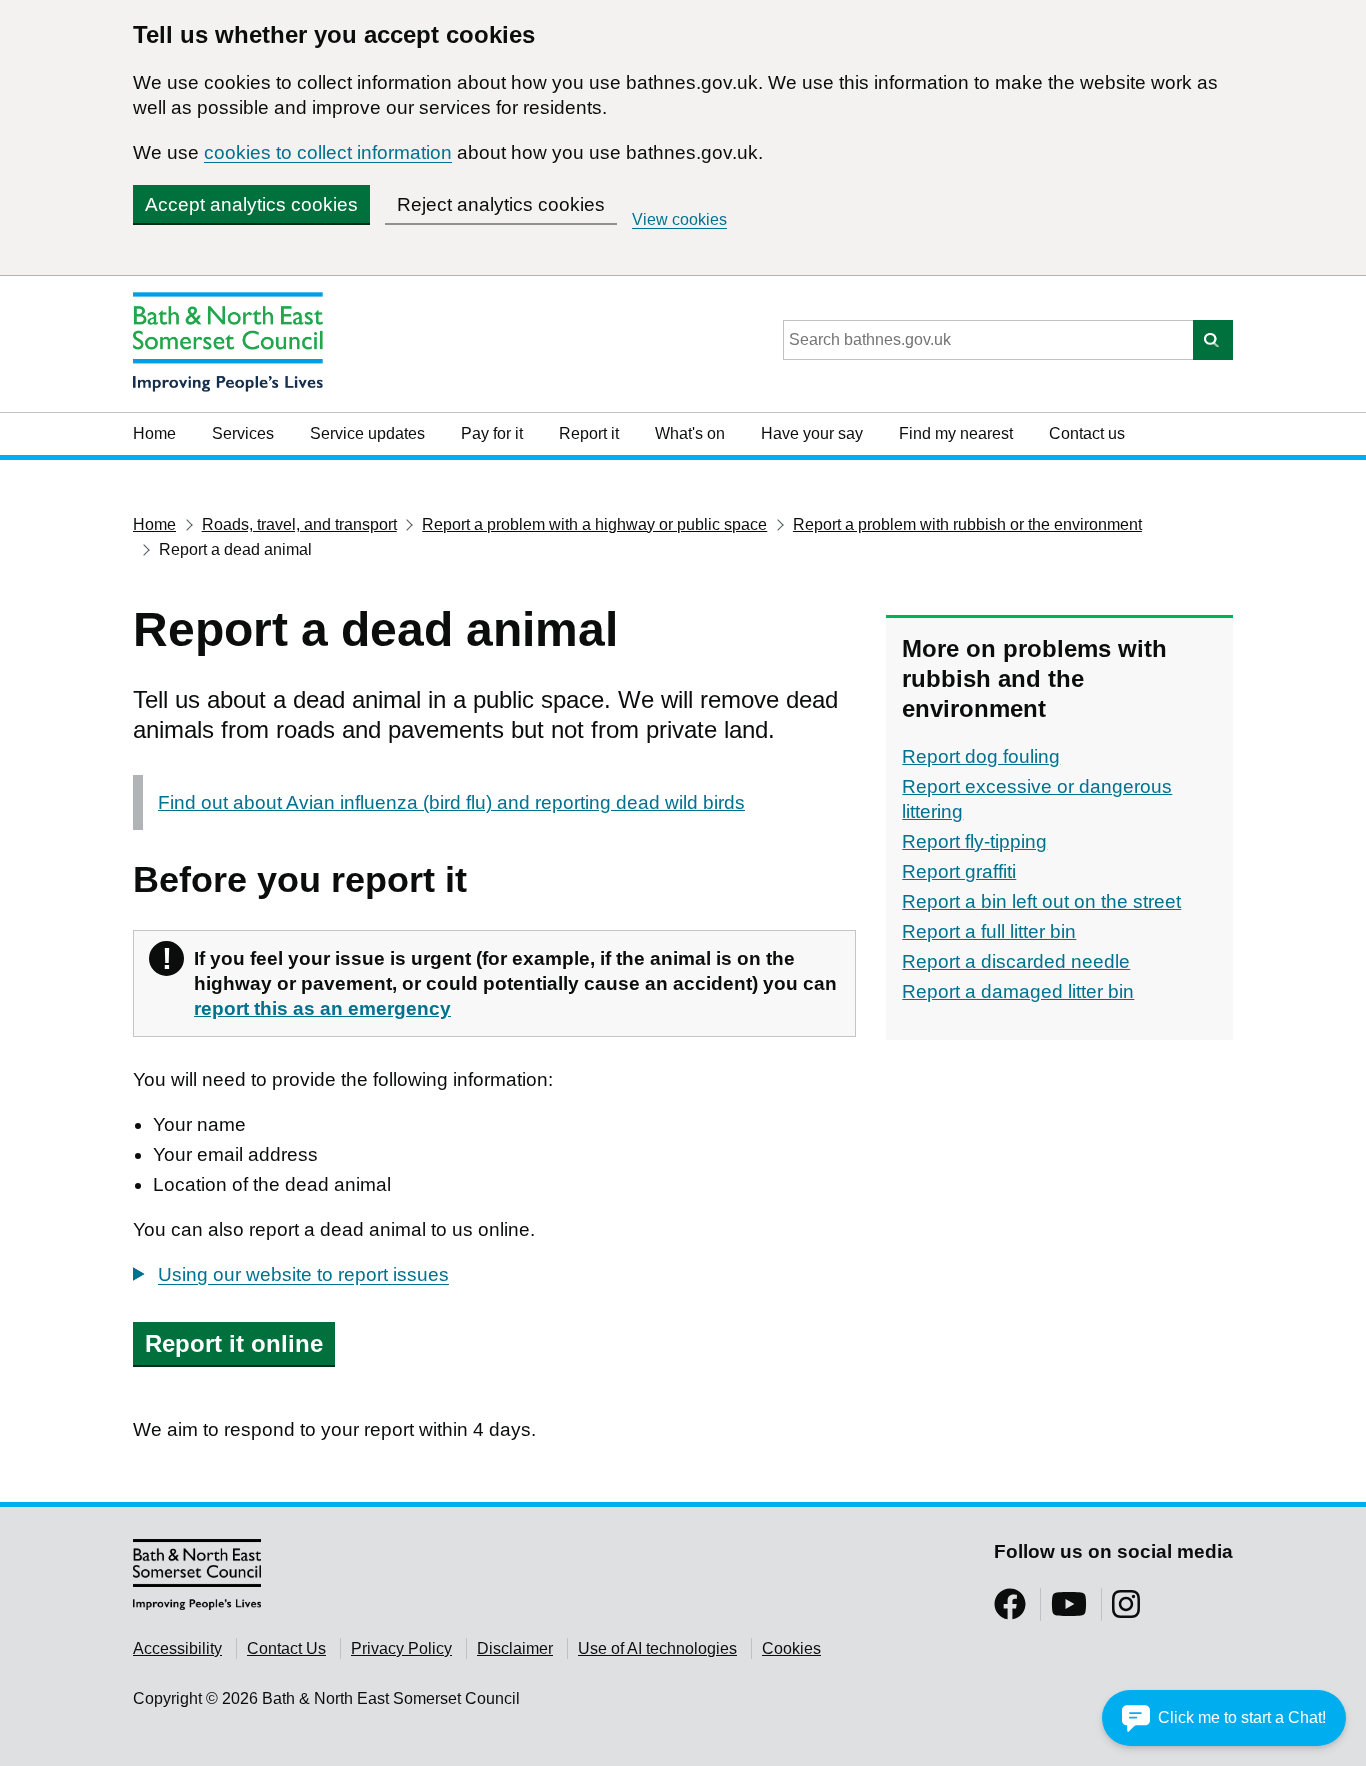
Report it (589, 433)
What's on (690, 433)
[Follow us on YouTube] (1069, 1610)
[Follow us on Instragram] (1126, 1610)
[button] (1224, 1718)
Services (243, 433)
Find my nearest (956, 433)
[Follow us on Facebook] (1010, 1610)
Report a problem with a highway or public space (594, 524)
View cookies (679, 219)
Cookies (791, 1648)
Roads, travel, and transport (299, 524)
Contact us (1087, 433)
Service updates (367, 433)
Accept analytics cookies (251, 204)
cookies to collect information (328, 152)
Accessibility (177, 1648)
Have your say (812, 433)
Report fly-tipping (974, 841)
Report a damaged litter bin (1018, 991)
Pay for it (492, 433)
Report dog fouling (981, 756)
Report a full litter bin (989, 931)
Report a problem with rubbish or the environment (967, 524)
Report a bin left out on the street (1041, 901)
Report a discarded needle (1016, 961)
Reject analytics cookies (501, 204)
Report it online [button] (234, 1343)
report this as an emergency (322, 1008)
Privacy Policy (401, 1648)
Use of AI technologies (657, 1648)
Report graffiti (959, 871)
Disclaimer (515, 1648)
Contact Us (286, 1648)
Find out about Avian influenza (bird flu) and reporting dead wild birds (451, 802)
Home (154, 433)
